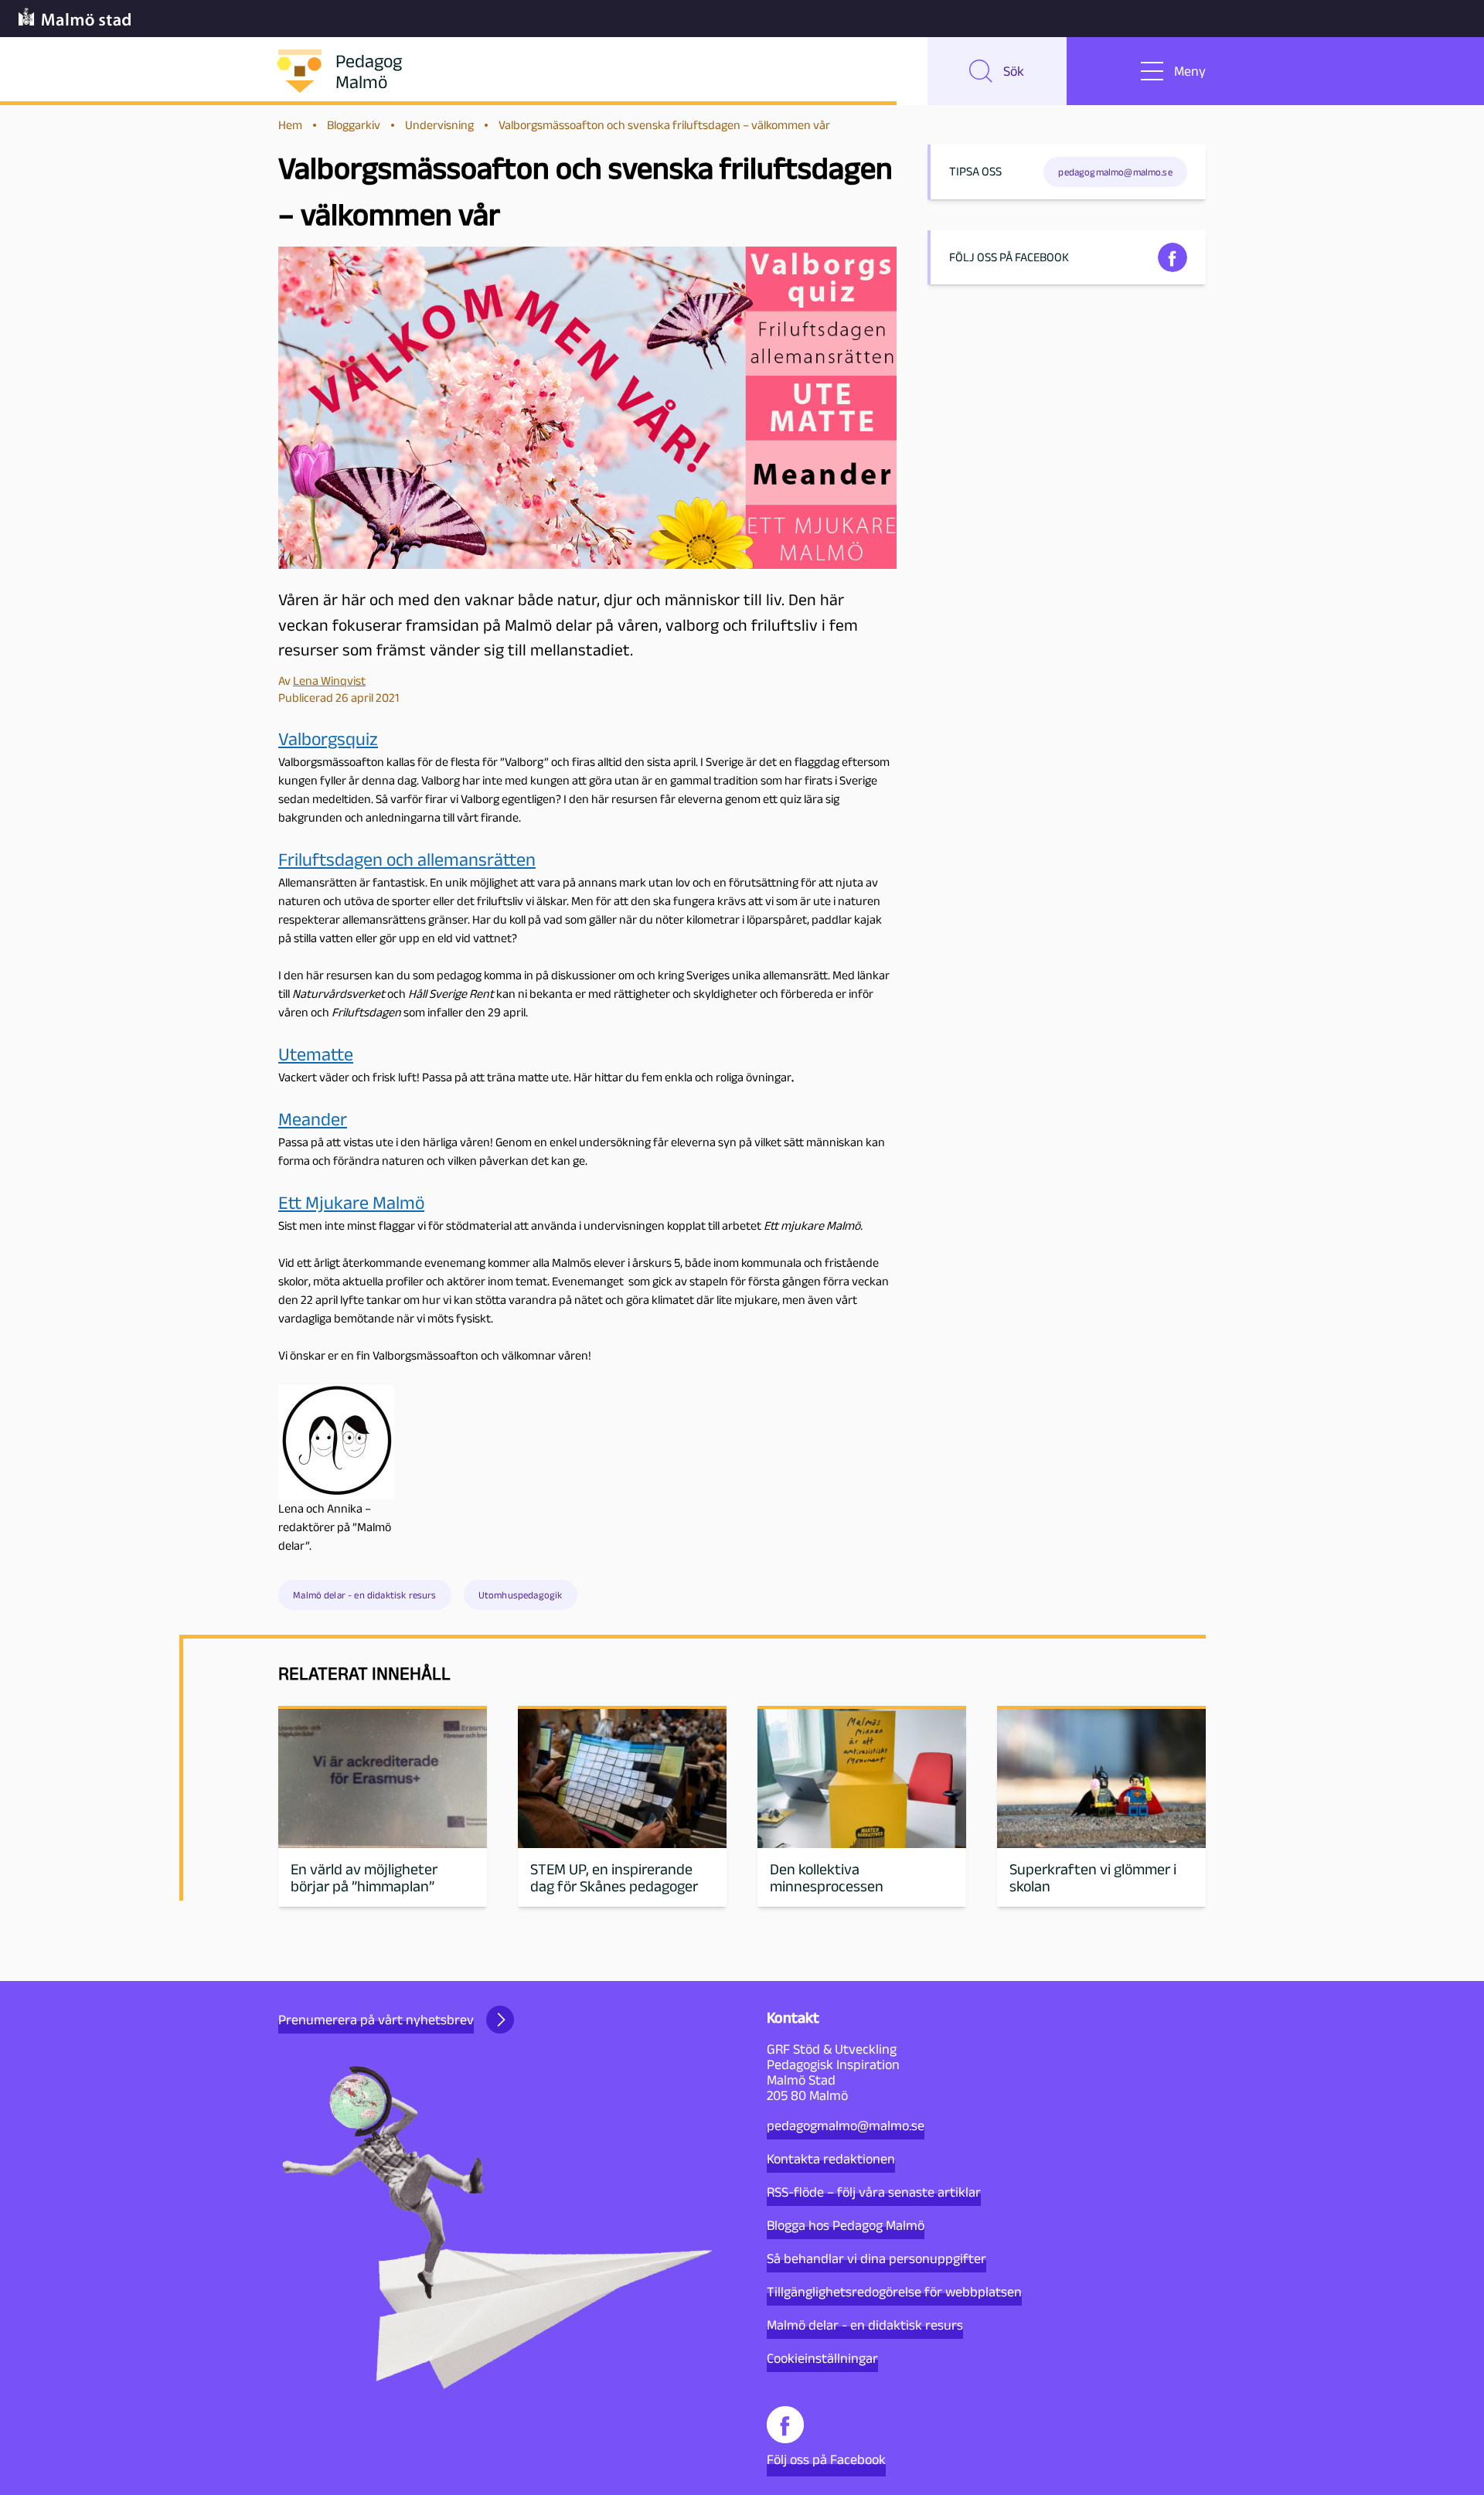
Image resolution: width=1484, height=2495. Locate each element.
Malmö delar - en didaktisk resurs (364, 1595)
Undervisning (439, 125)
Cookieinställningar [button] (822, 2358)
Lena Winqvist (329, 681)
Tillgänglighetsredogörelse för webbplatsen (894, 2292)
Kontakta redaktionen (831, 2159)
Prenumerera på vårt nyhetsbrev (376, 2020)
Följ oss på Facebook (826, 2459)
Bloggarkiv (354, 125)
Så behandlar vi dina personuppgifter (876, 2258)
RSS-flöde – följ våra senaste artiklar (874, 2192)
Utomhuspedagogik (521, 1595)
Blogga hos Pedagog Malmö (846, 2225)
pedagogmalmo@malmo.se (846, 2126)
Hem (290, 125)
